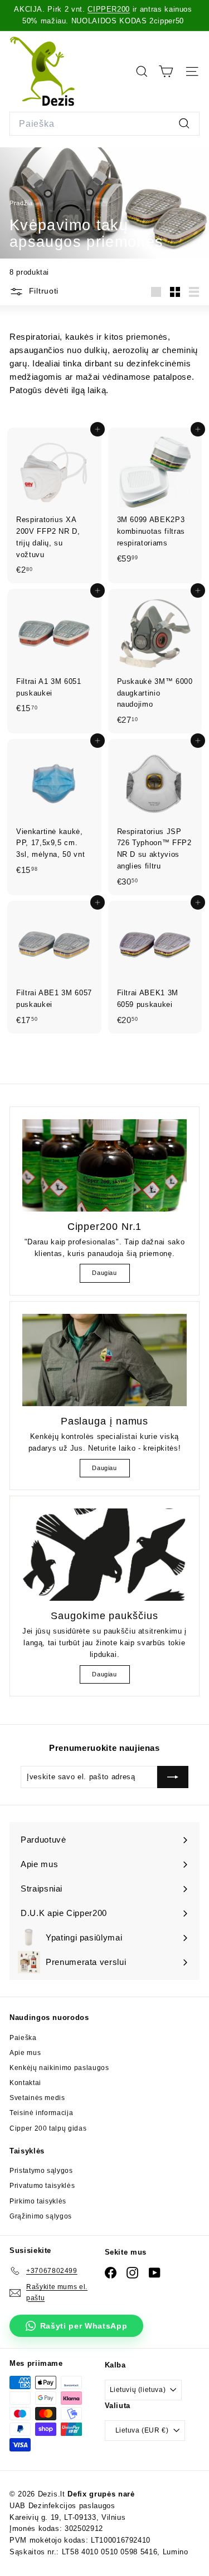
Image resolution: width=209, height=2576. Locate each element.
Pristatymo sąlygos (41, 2171)
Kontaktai (25, 2083)
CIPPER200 (109, 9)
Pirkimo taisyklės (38, 2201)
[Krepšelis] (166, 71)
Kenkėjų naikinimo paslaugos (59, 2068)
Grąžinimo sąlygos (41, 2216)
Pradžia (22, 203)
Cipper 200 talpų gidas (48, 2128)
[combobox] (104, 124)
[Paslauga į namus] (104, 1360)
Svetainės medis (37, 2098)
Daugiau (104, 1273)
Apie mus (25, 2053)
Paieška (23, 2038)
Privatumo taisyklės (42, 2186)
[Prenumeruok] (173, 1777)
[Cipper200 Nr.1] (104, 1165)
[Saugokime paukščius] (104, 1555)
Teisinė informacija (41, 2113)
